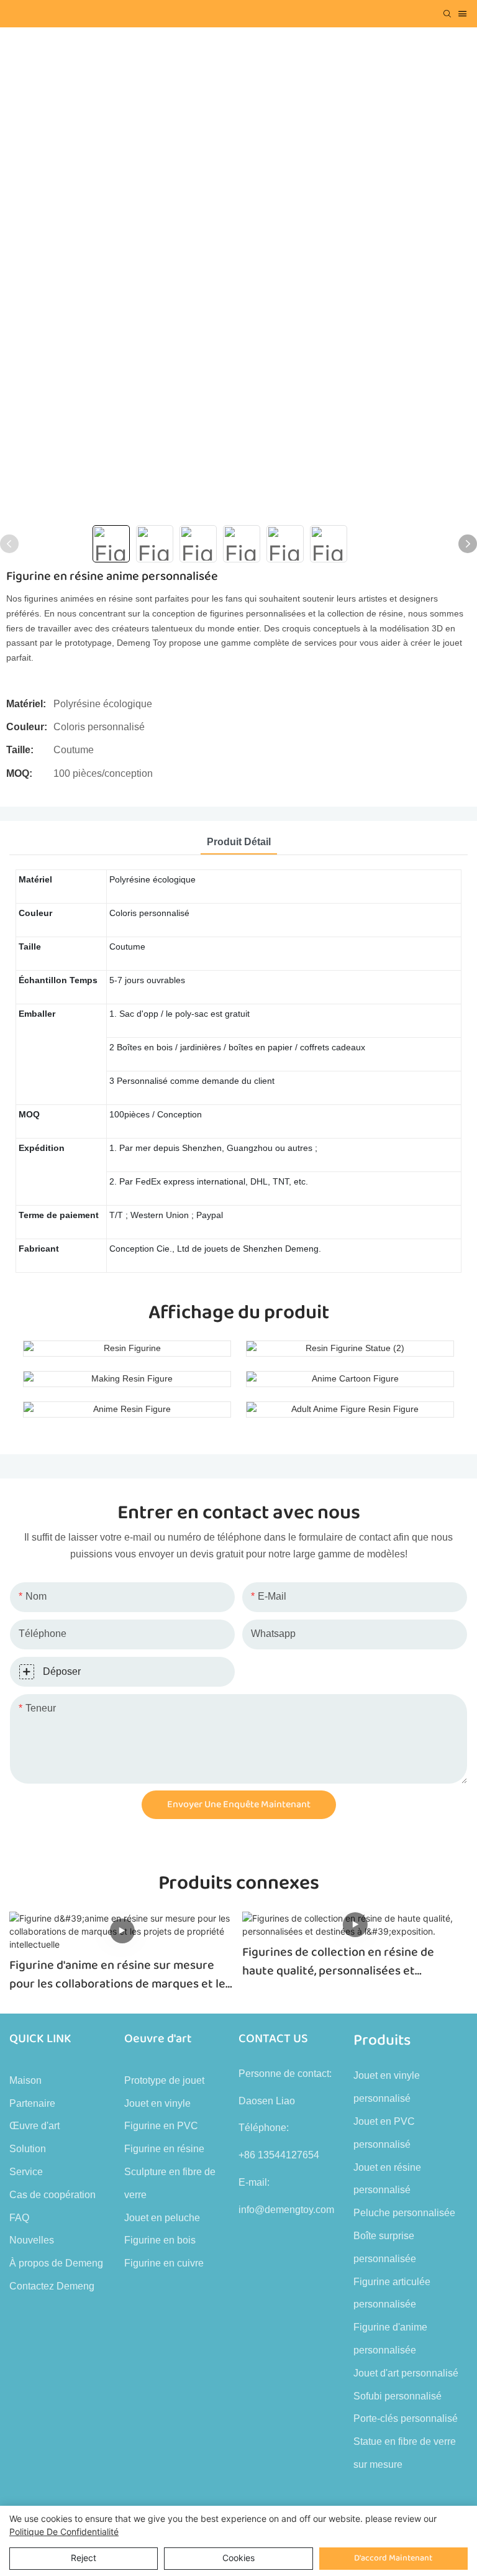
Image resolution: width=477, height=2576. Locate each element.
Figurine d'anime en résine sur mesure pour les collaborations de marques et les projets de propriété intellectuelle (120, 1974)
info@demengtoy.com (286, 2210)
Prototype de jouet (164, 2080)
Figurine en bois (160, 2240)
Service (26, 2172)
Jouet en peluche (162, 2218)
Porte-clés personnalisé (406, 2418)
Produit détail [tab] (239, 842)
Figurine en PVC (161, 2126)
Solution (28, 2149)
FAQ (19, 2218)
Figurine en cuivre (164, 2263)
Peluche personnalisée (404, 2213)
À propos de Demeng (56, 2263)
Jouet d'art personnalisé (406, 2373)
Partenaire (32, 2103)
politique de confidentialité (64, 2532)
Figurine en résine (164, 2149)
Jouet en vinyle (157, 2103)
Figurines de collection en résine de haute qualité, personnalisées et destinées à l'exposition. (338, 1961)
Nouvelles (32, 2240)
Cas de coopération (52, 2195)
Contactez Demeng (52, 2286)
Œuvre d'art (34, 2126)
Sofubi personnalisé (397, 2396)
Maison (25, 2080)
